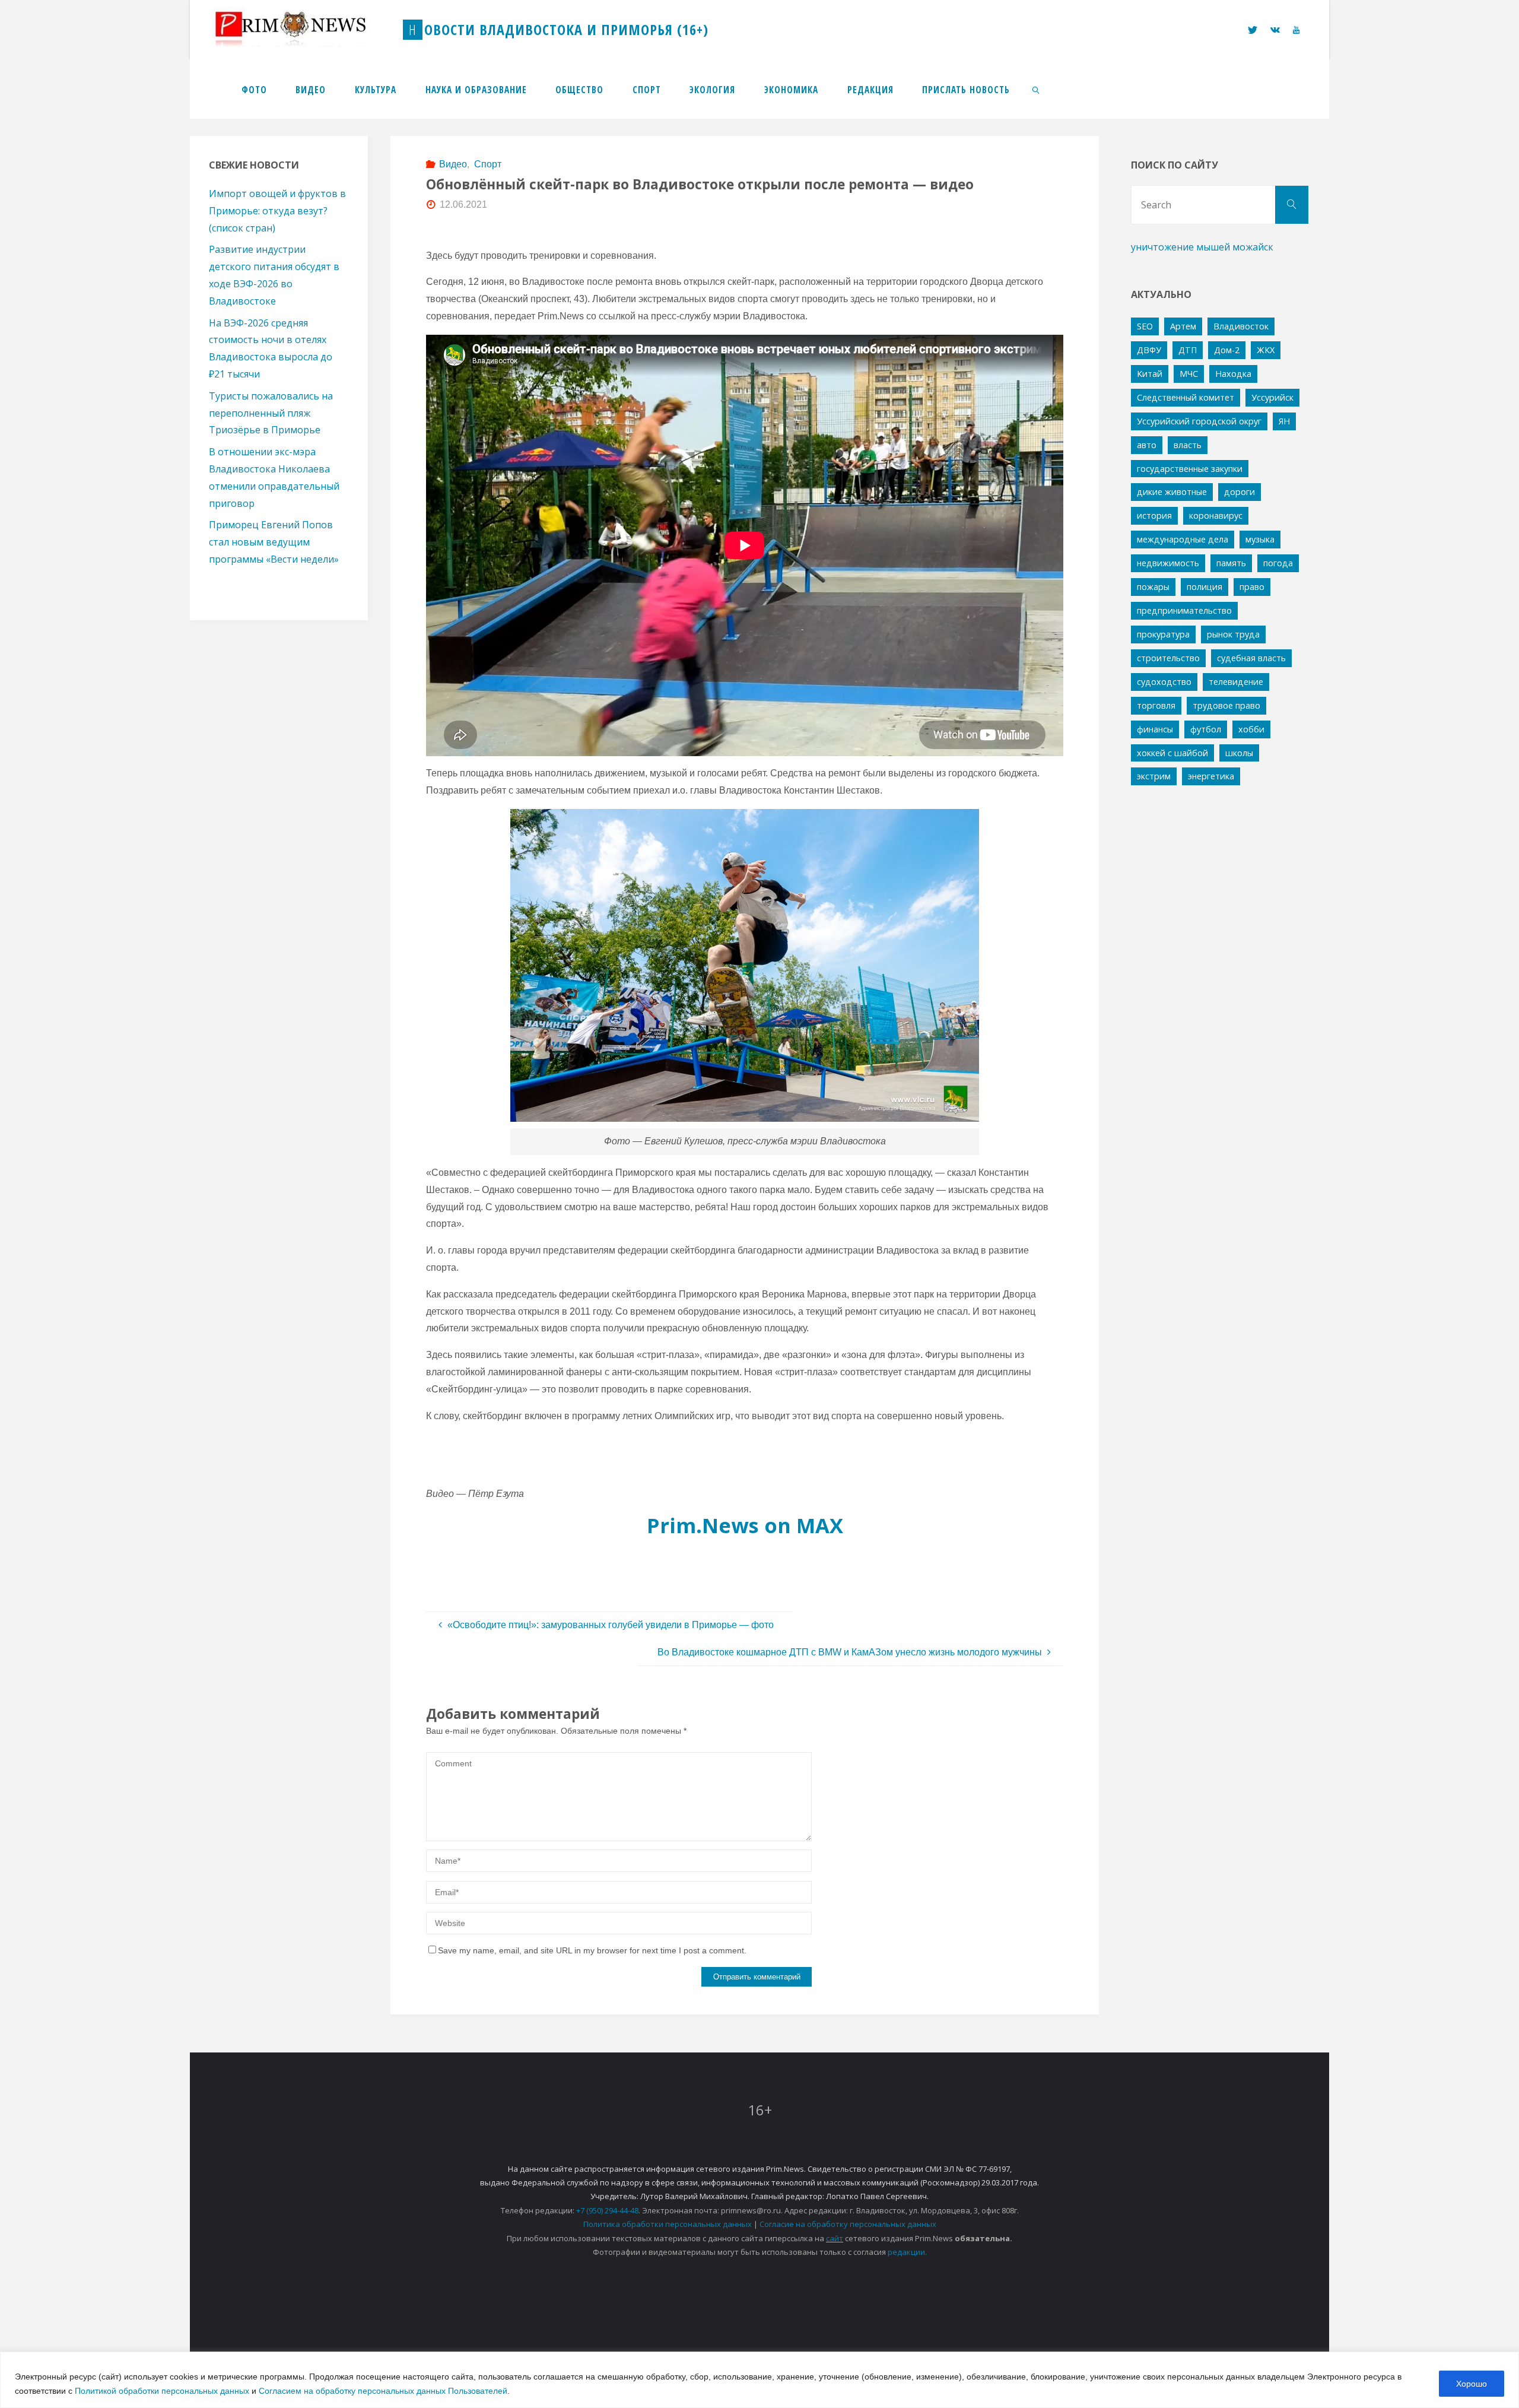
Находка (1233, 374)
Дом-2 (1227, 350)
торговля (1156, 705)
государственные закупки (1190, 469)
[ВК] (1275, 30)
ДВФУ (1149, 350)
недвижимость (1168, 563)
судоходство (1164, 682)
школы (1239, 753)
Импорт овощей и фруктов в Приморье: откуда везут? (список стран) (277, 211)
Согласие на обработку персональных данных (848, 2224)
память (1231, 563)
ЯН (1284, 421)
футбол (1206, 729)
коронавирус (1216, 515)
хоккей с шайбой (1172, 753)
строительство (1168, 658)
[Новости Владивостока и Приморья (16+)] (303, 29)
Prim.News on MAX (745, 1525)
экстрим (1154, 776)
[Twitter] (1252, 30)
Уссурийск (1272, 397)
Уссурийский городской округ (1199, 421)
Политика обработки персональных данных (668, 2224)
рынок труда (1233, 634)
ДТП (1188, 350)
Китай (1150, 374)
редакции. (907, 2252)
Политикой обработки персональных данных (162, 2391)
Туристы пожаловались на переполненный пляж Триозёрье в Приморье (271, 413)
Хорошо (1472, 2384)
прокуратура (1163, 634)
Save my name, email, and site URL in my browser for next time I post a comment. (592, 1950)
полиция (1205, 587)
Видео (453, 164)
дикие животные (1172, 492)
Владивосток (1241, 326)
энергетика (1211, 776)
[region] (759, 2380)
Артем (1183, 326)
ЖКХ (1266, 350)
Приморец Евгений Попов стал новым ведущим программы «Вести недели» (274, 542)
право (1252, 587)
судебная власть (1251, 658)
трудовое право (1226, 705)
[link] (1037, 89)
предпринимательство (1184, 610)
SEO (1145, 326)
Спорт (487, 164)
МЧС (1189, 374)
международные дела (1183, 539)
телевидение (1236, 682)
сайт (835, 2238)
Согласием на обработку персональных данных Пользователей (383, 2391)
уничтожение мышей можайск (1202, 247)
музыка (1260, 539)
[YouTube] (1296, 30)
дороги (1240, 492)
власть (1188, 445)
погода (1278, 563)
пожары (1153, 587)
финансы (1155, 729)
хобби (1251, 729)
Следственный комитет (1186, 397)
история (1154, 515)
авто (1147, 445)
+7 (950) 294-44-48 (607, 2210)
